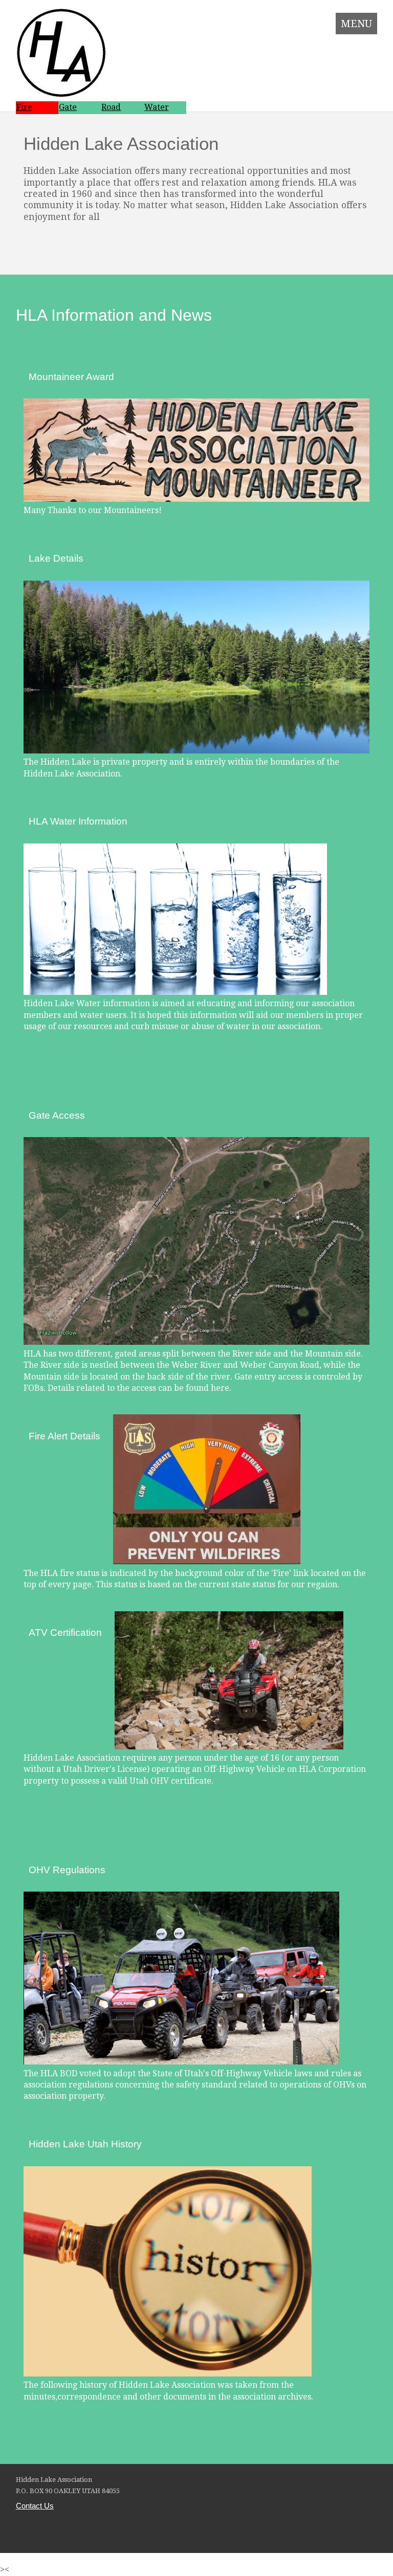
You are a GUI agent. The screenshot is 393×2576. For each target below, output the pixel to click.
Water (157, 107)
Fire (24, 107)
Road (111, 107)
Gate (68, 107)
